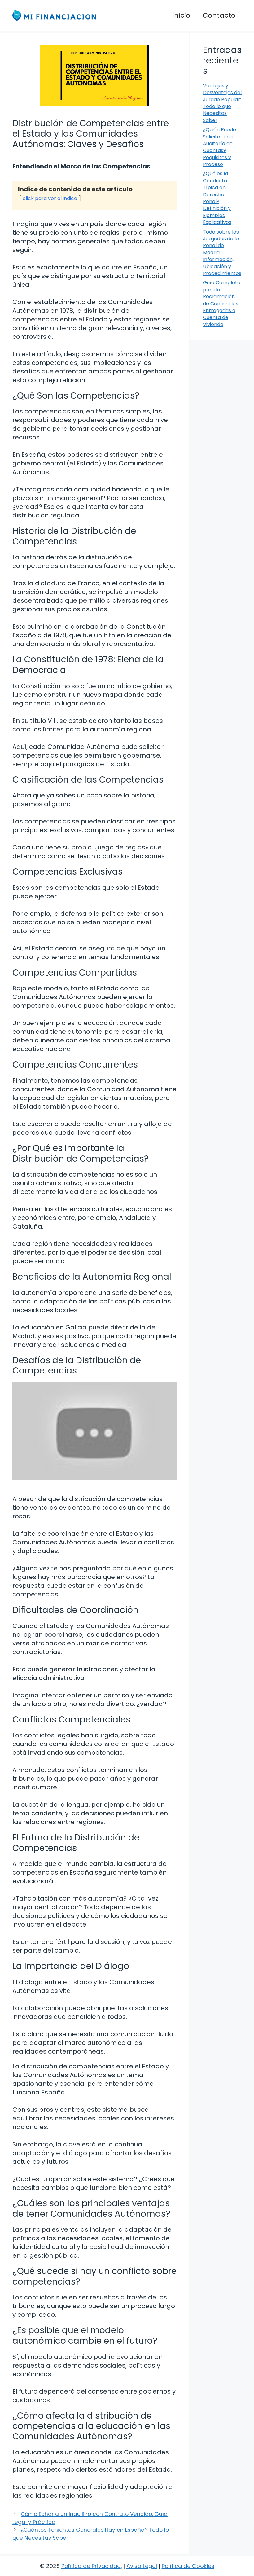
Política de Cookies (188, 2566)
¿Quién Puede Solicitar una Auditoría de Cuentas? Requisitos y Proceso (219, 147)
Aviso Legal (142, 2566)
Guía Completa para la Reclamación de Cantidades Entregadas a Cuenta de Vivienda (222, 303)
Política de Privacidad (91, 2566)
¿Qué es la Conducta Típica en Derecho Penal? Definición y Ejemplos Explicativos (217, 198)
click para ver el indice (50, 198)
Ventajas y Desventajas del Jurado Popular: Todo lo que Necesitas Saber (222, 103)
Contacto (219, 15)
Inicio (181, 15)
